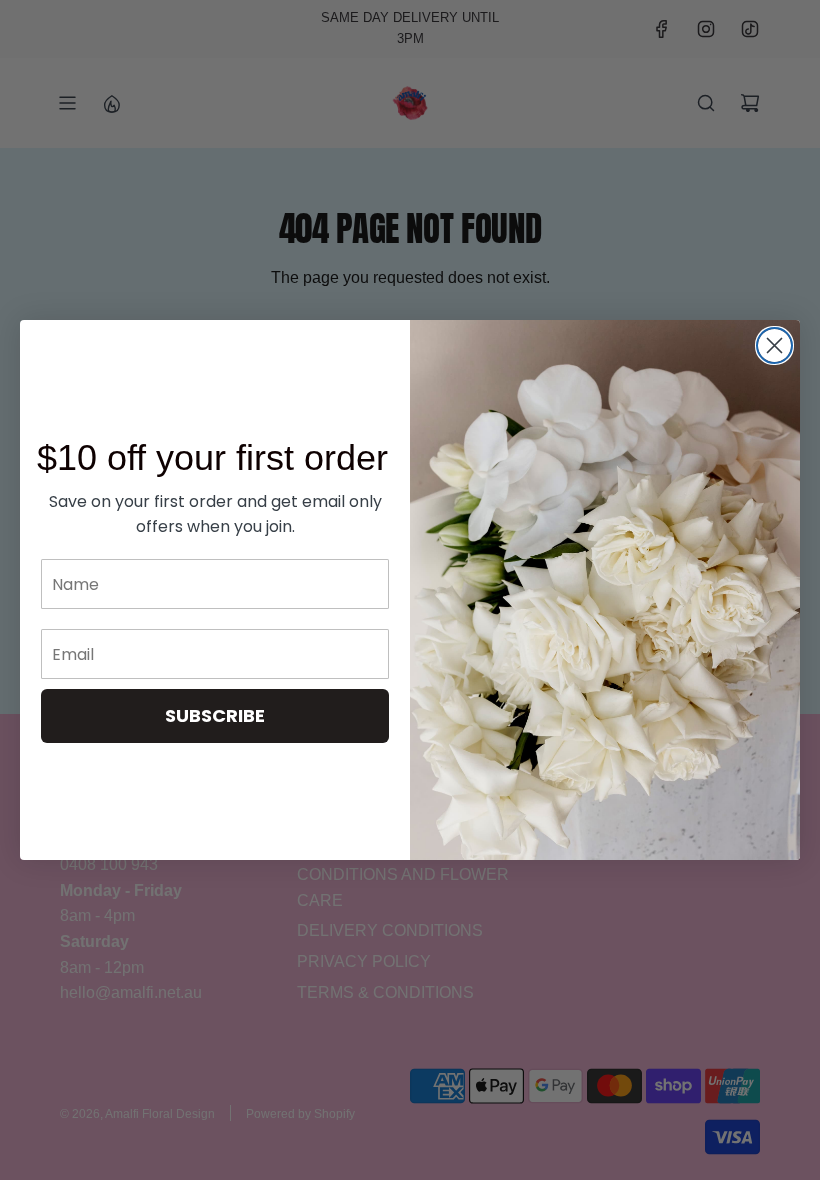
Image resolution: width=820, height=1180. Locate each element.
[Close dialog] (774, 345)
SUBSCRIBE (215, 715)
